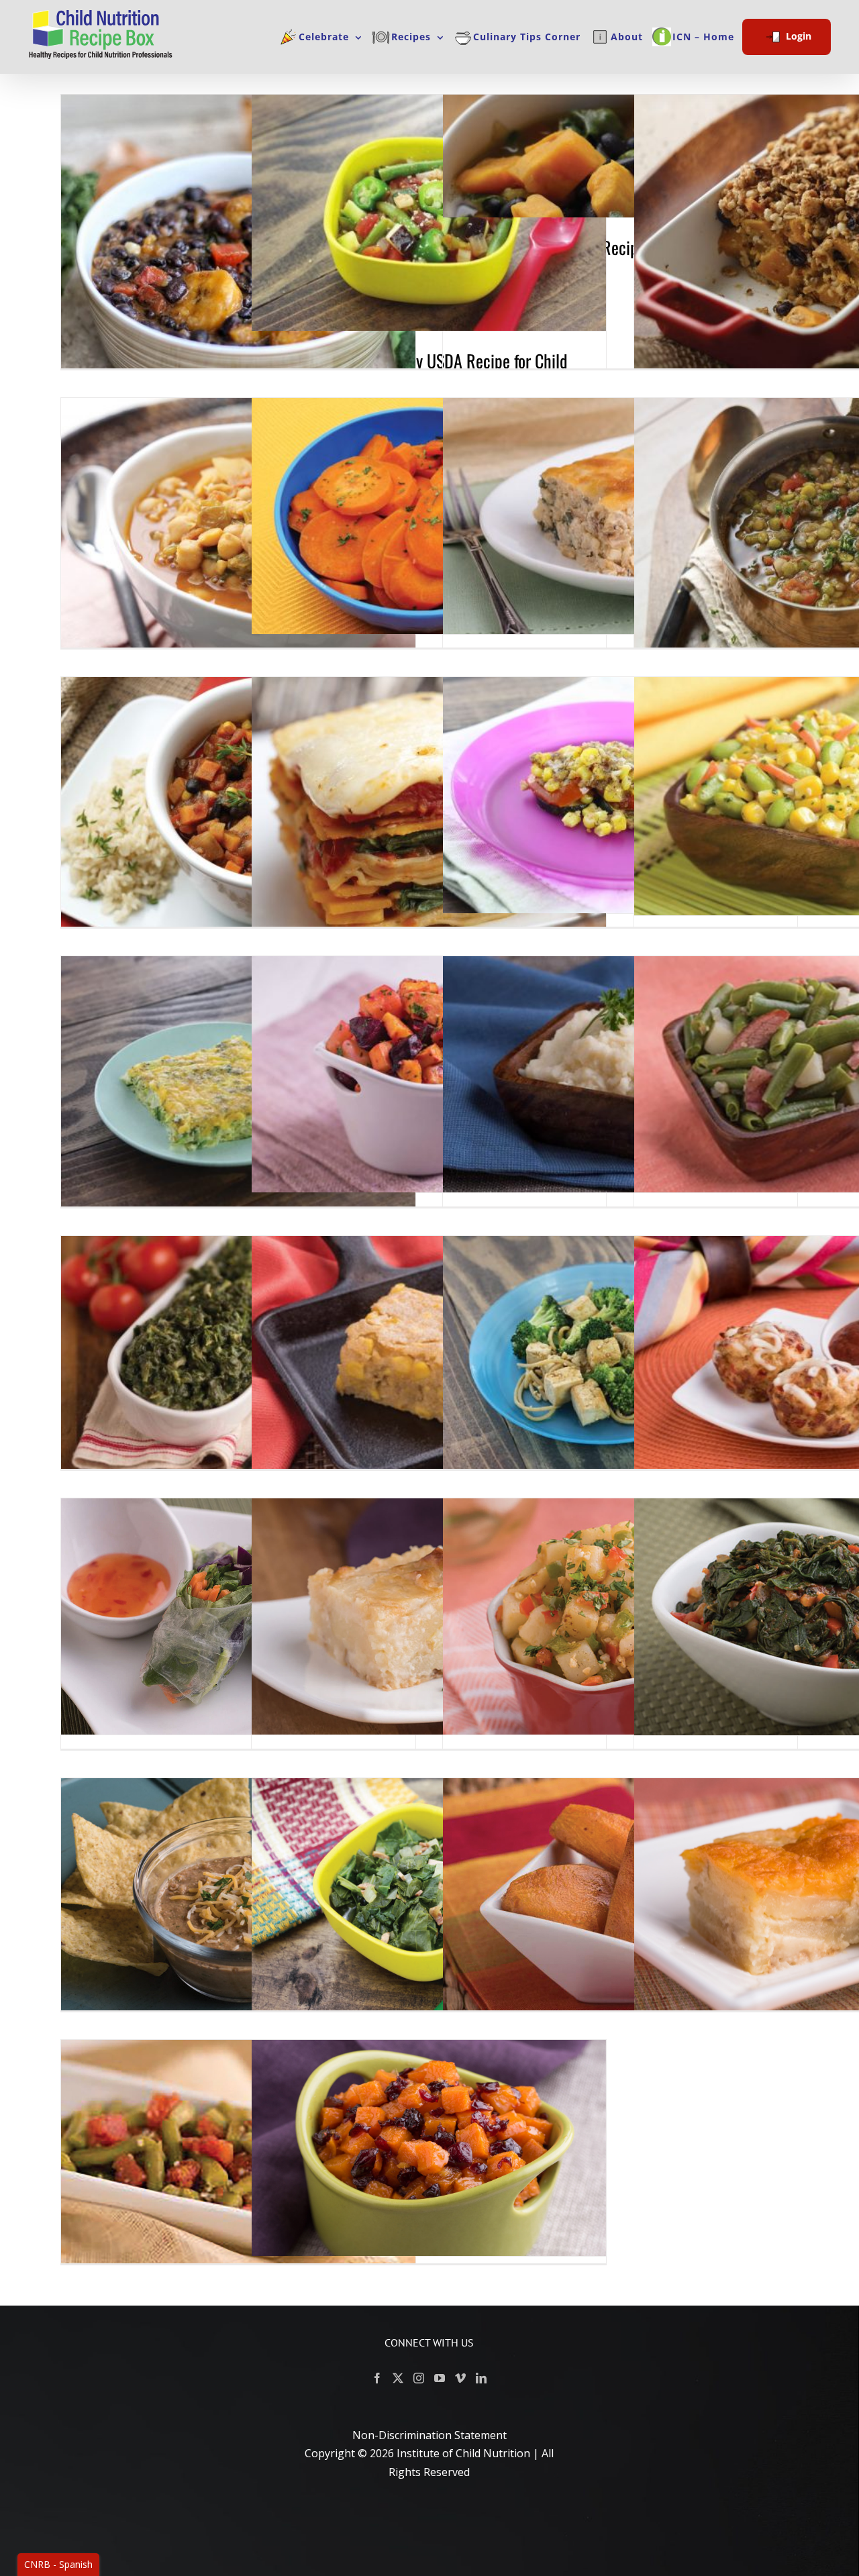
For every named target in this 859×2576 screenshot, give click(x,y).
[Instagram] (419, 2378)
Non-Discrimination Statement (429, 2435)
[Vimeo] (460, 2378)
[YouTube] (440, 2378)
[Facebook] (377, 2378)
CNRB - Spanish (58, 2564)
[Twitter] (398, 2378)
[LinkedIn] (481, 2378)
